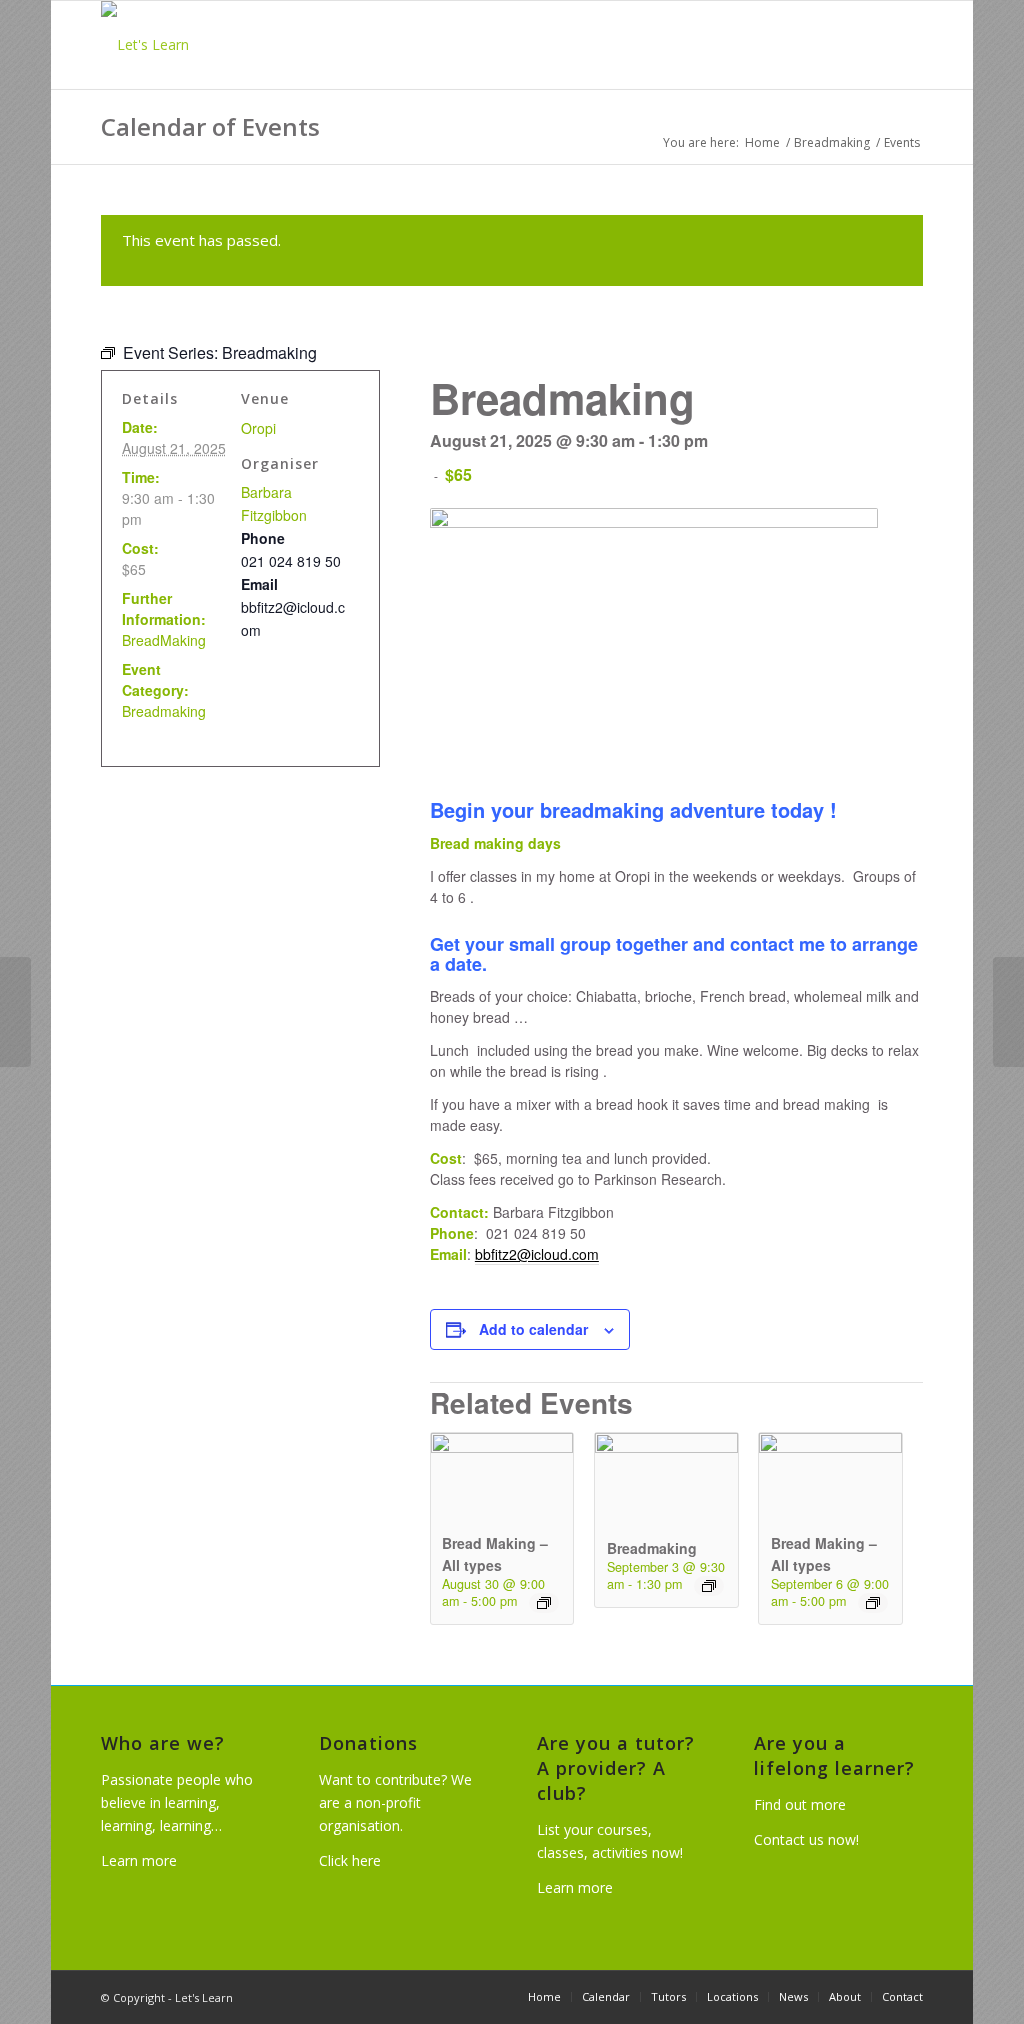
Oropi (258, 428)
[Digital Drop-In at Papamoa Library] (1008, 1012)
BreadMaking (164, 640)
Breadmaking (652, 1548)
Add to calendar (533, 1329)
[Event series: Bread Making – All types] (544, 1603)
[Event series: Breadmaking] (709, 1586)
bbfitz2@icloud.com (537, 1254)
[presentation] (502, 1448)
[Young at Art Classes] (15, 1012)
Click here (350, 1860)
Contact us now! (806, 1839)
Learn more (139, 1860)
